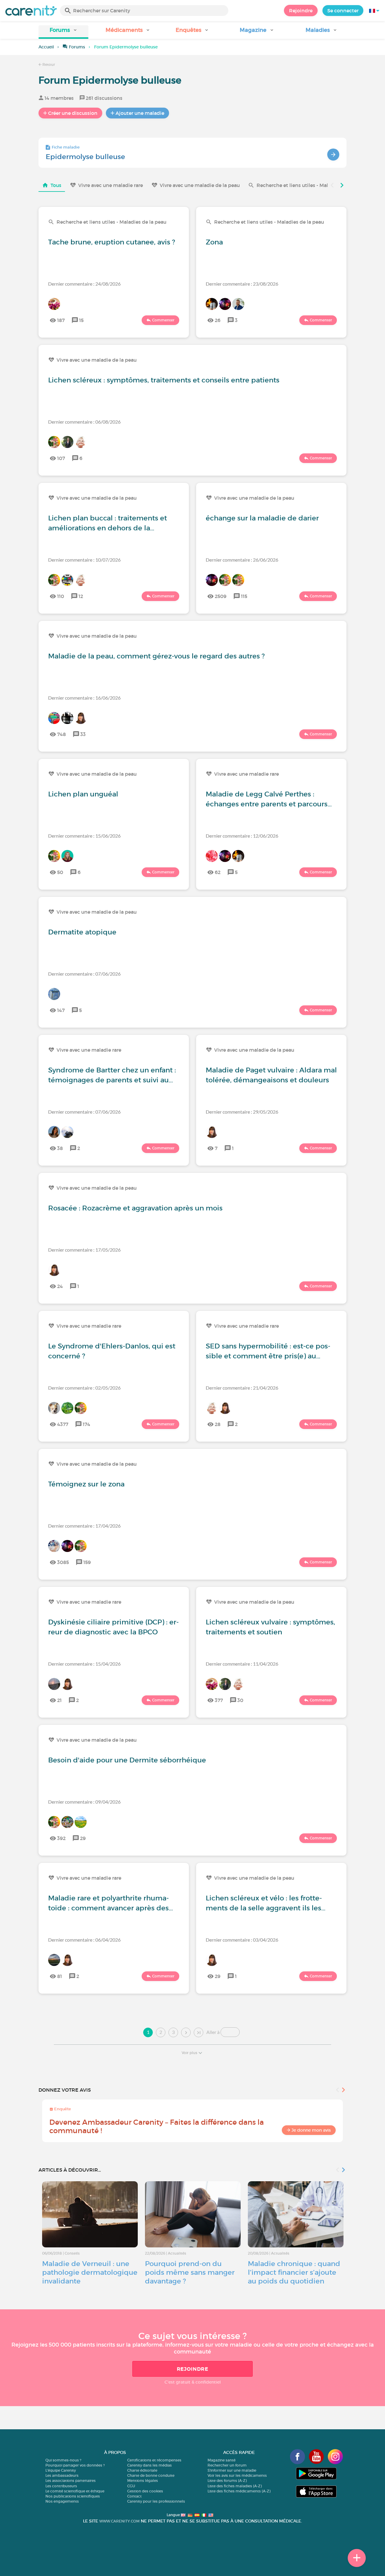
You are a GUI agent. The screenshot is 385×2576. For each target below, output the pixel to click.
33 (83, 734)
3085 (63, 1562)
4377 (63, 1424)
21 (59, 1700)
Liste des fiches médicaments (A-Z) (239, 2491)
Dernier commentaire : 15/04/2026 (84, 1664)
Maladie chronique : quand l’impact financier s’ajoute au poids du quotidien (294, 2272)
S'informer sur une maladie (232, 2470)
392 (61, 1838)
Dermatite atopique (82, 932)
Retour (48, 64)
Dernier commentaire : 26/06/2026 (242, 560)
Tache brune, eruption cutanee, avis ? (112, 242)
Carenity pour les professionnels (156, 2501)
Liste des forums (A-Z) (227, 2481)
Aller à (213, 2032)
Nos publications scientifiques (73, 2496)
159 (87, 1562)
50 (60, 872)
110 (61, 596)
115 (244, 596)
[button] (63, 32)
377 (219, 1700)
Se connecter (343, 11)
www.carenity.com (119, 2521)
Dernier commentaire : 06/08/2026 (84, 422)
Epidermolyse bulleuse (85, 157)
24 (60, 1286)
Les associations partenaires (71, 2481)
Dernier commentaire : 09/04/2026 (84, 1802)
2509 (221, 596)
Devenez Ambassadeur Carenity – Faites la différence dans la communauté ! (157, 2126)
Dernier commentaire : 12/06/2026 (242, 836)
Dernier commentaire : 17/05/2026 (84, 1250)
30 (240, 1700)
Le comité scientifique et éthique (75, 2491)
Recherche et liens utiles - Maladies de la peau (311, 185)
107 (61, 458)
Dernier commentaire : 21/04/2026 (242, 1388)
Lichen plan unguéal (83, 794)
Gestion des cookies (145, 2491)
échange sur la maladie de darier (262, 518)
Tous (56, 185)
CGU (131, 2486)
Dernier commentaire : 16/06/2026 (84, 698)
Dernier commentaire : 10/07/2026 (84, 560)
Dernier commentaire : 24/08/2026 (84, 284)
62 (218, 872)
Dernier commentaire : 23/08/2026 (242, 284)
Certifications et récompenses (154, 2460)
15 (81, 320)
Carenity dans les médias (149, 2465)
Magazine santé (222, 2460)
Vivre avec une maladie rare (111, 185)
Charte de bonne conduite (151, 2475)
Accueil (46, 47)
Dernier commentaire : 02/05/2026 (84, 1388)
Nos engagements (62, 2501)
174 (86, 1424)
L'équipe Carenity (61, 2470)
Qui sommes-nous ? (63, 2460)
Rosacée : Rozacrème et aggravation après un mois (135, 1208)
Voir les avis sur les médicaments (237, 2475)
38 (60, 1148)
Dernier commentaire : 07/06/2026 (84, 974)
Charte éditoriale (142, 2470)
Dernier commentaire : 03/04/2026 (242, 1940)
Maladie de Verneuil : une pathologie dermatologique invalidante (90, 2272)
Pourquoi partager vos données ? (75, 2465)
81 (60, 1976)
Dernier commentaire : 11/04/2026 (242, 1664)
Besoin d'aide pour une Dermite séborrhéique (127, 1760)
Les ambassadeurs (62, 2475)
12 (81, 596)
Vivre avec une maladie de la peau (200, 185)
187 (61, 320)
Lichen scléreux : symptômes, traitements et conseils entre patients (164, 380)
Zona (214, 242)
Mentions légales (143, 2481)
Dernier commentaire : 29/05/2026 (242, 1112)
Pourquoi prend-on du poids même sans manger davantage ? (190, 2272)
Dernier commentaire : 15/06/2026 (84, 836)
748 (62, 734)
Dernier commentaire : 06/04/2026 (84, 1940)
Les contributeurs (61, 2486)
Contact (134, 2496)
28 (218, 1424)
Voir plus (189, 2053)
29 (83, 1838)
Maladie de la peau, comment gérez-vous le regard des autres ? (156, 656)
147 (61, 1010)
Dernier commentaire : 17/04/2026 (84, 1526)
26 (218, 320)
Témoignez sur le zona (86, 1484)
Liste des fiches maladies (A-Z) (235, 2486)
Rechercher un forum (227, 2465)
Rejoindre (301, 11)
